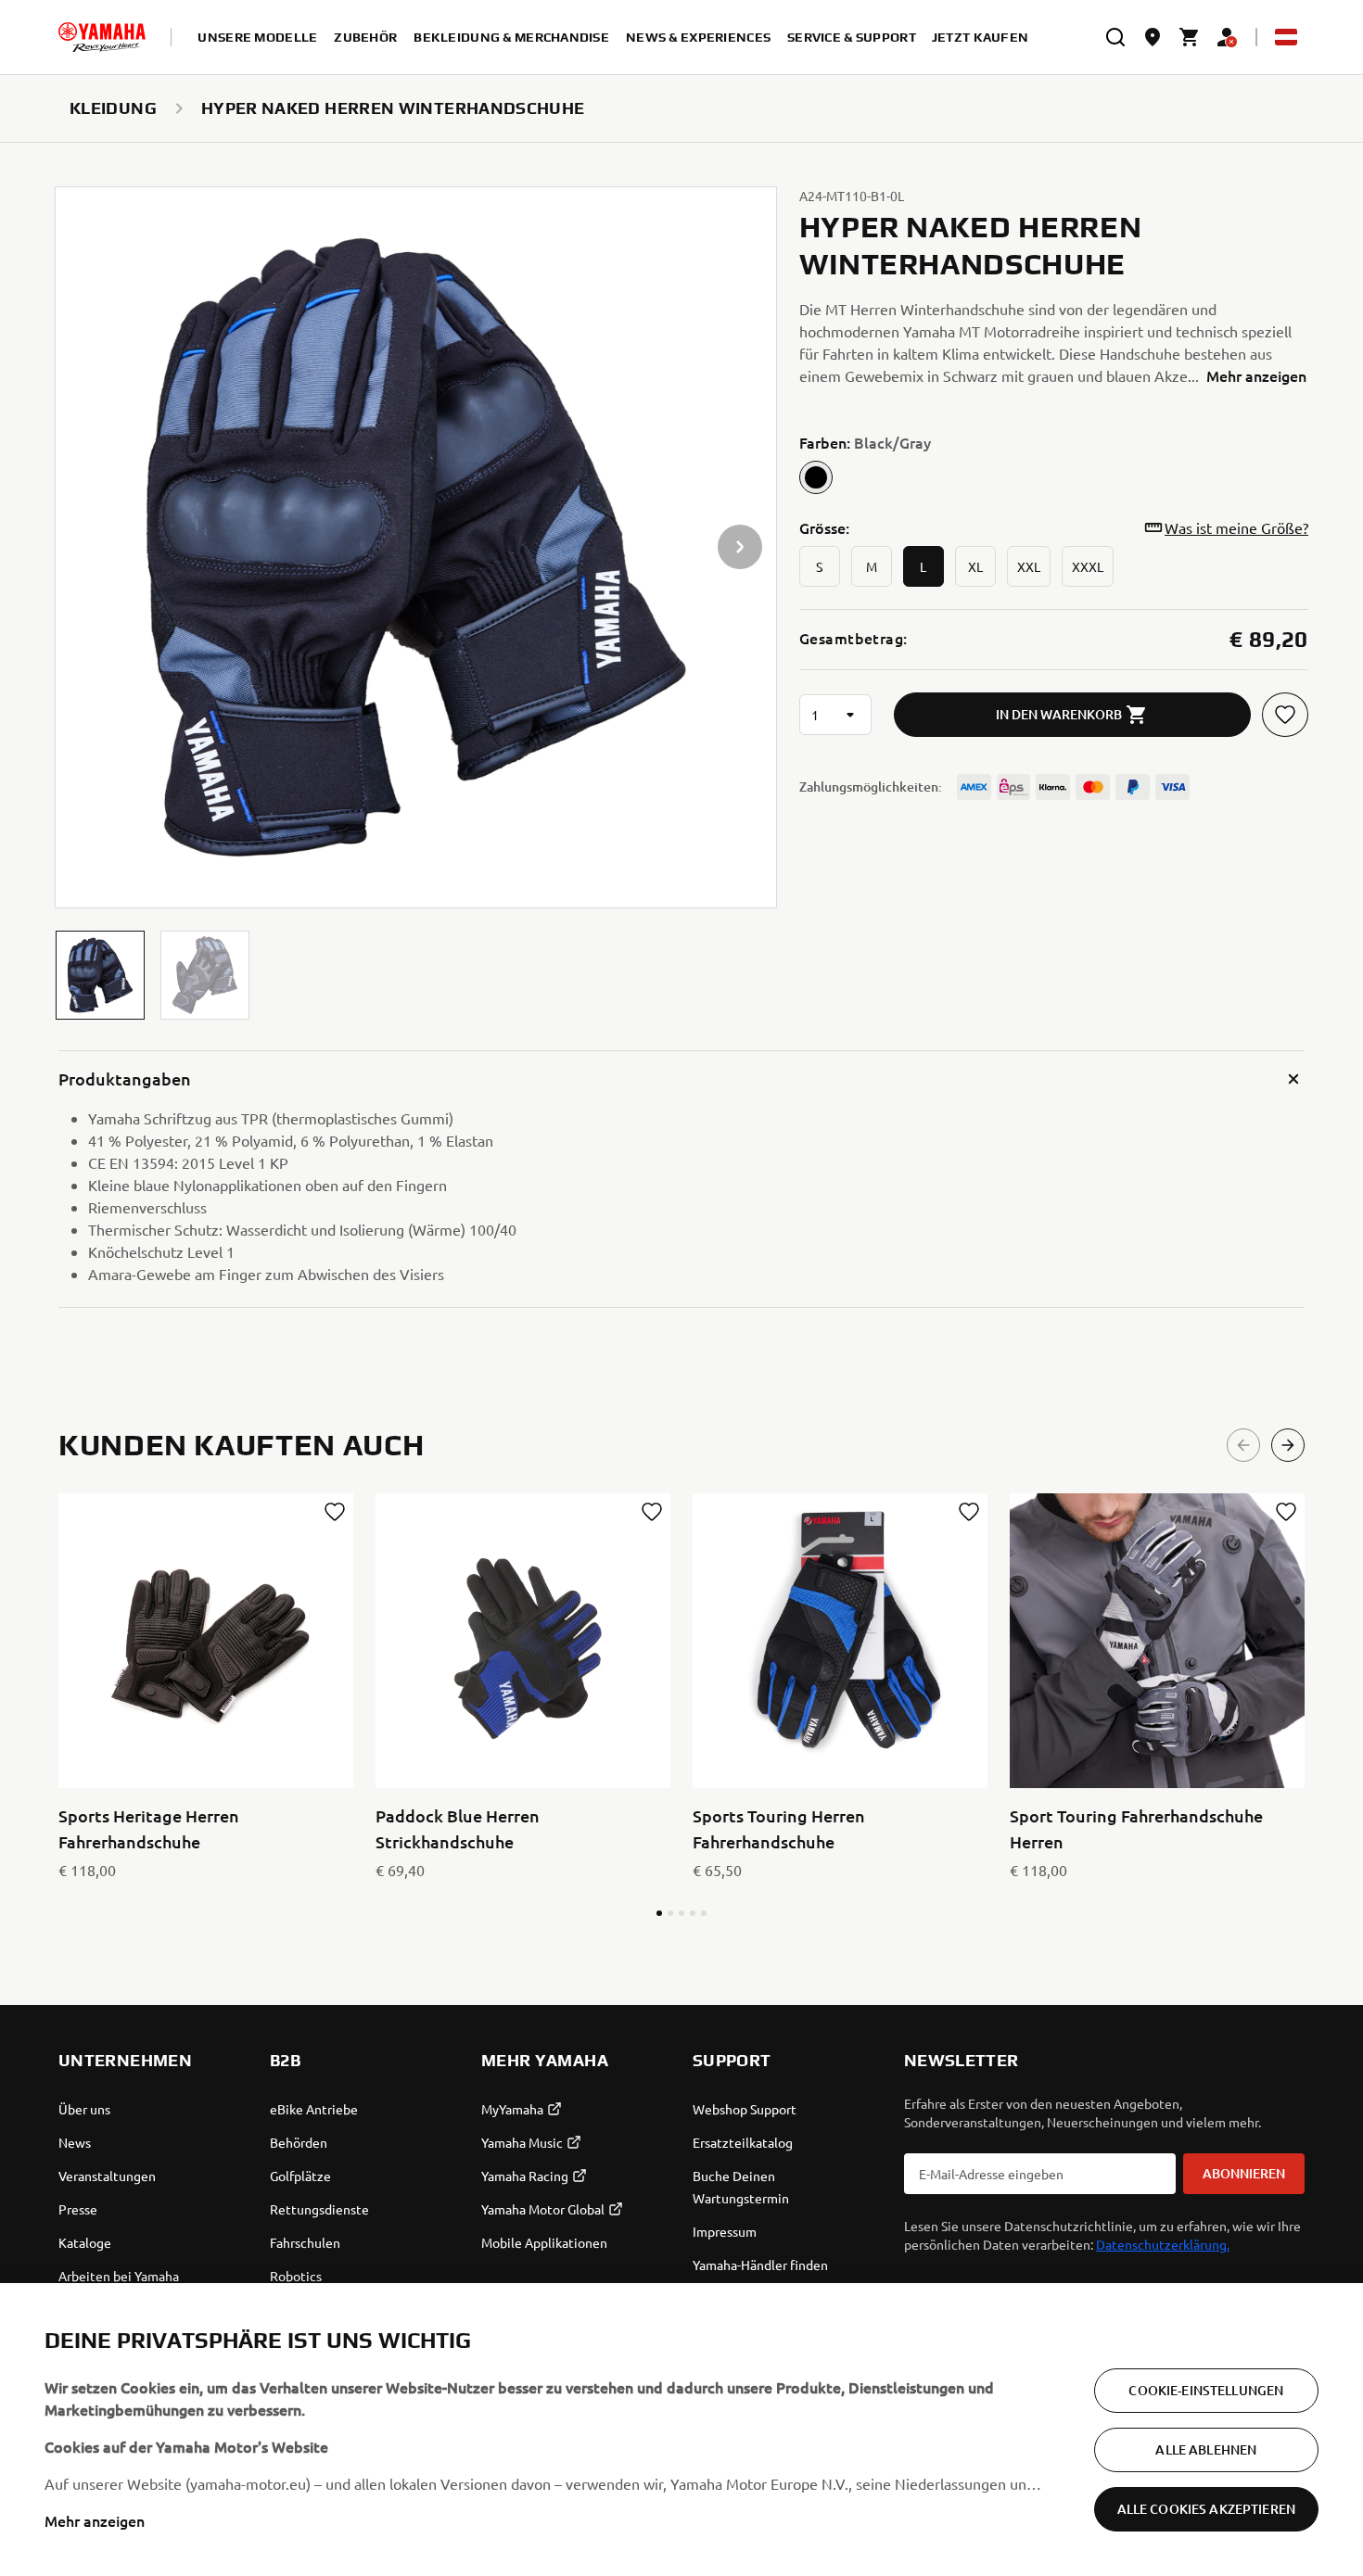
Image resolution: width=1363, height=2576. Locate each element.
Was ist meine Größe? (1236, 527)
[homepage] (102, 37)
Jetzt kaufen (980, 37)
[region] (681, 2430)
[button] (100, 975)
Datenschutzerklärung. (1163, 2244)
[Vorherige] (1243, 1445)
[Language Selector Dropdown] (1286, 37)
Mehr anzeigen (95, 2520)
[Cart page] (1190, 37)
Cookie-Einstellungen (1206, 2390)
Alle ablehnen (1206, 2449)
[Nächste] (1288, 1445)
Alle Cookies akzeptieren (1206, 2509)
